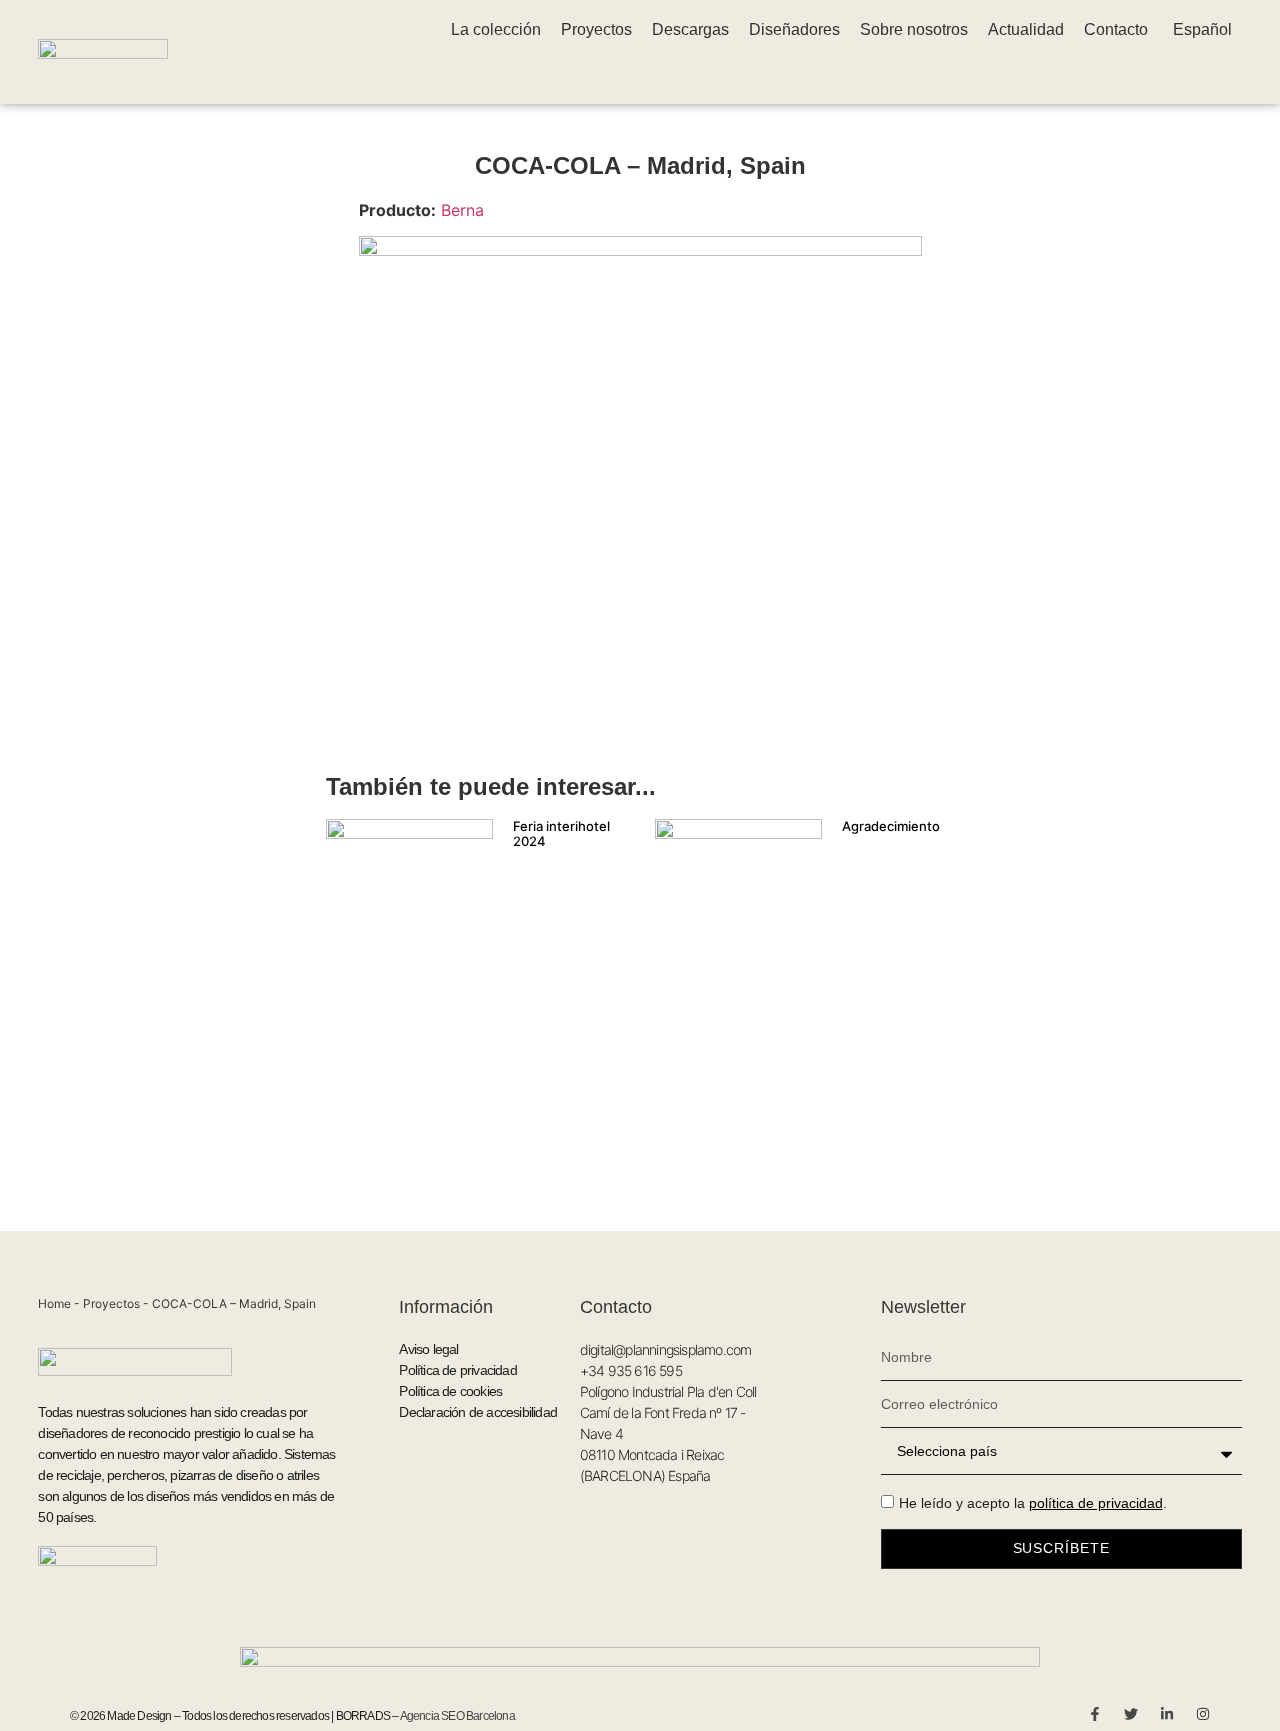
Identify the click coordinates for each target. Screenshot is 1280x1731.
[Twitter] (1131, 1714)
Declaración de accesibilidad (478, 1412)
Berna (462, 210)
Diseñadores (794, 29)
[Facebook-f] (1095, 1714)
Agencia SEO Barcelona (457, 1716)
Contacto (1116, 29)
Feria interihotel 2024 (561, 834)
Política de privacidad (457, 1370)
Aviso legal (428, 1349)
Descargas (690, 29)
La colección (496, 29)
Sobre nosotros (914, 29)
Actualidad (1026, 29)
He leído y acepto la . (1033, 1503)
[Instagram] (1203, 1714)
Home (54, 1303)
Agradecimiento (891, 826)
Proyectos (596, 29)
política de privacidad (1096, 1503)
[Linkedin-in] (1167, 1714)
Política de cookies (450, 1391)
